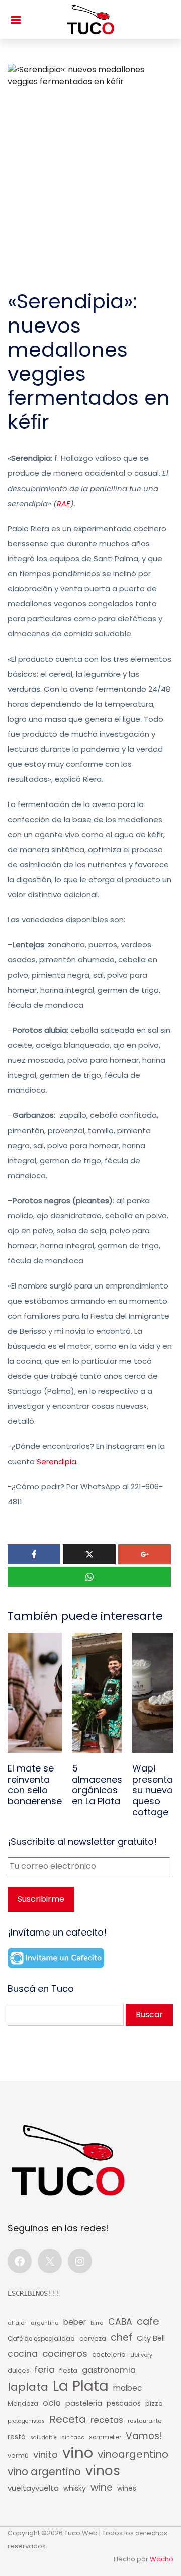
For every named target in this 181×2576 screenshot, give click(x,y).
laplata (28, 2387)
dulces (19, 2371)
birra (97, 2323)
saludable (43, 2437)
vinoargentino (133, 2454)
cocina (23, 2354)
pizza (154, 2404)
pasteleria (84, 2403)
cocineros (65, 2354)
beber (75, 2322)
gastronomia (109, 2370)
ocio (52, 2403)
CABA (120, 2322)
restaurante (145, 2421)
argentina (45, 2323)
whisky (75, 2488)
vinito (46, 2454)
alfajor (17, 2323)
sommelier (105, 2437)
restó (17, 2437)
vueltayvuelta (33, 2488)
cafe (148, 2321)
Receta (68, 2419)
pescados (124, 2404)
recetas (107, 2420)
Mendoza (23, 2404)
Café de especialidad (41, 2339)
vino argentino (44, 2472)
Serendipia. (57, 1461)
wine (102, 2487)
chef (121, 2338)
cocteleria (109, 2355)
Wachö (162, 2559)
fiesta (68, 2371)
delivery (141, 2355)
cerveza (93, 2339)
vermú (18, 2455)
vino (78, 2453)
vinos (103, 2471)
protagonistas (26, 2421)
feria (44, 2370)
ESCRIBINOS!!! (34, 2293)
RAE (64, 503)
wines (127, 2488)
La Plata (81, 2386)
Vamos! (144, 2436)
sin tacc (73, 2437)
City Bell (151, 2338)
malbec (127, 2388)
